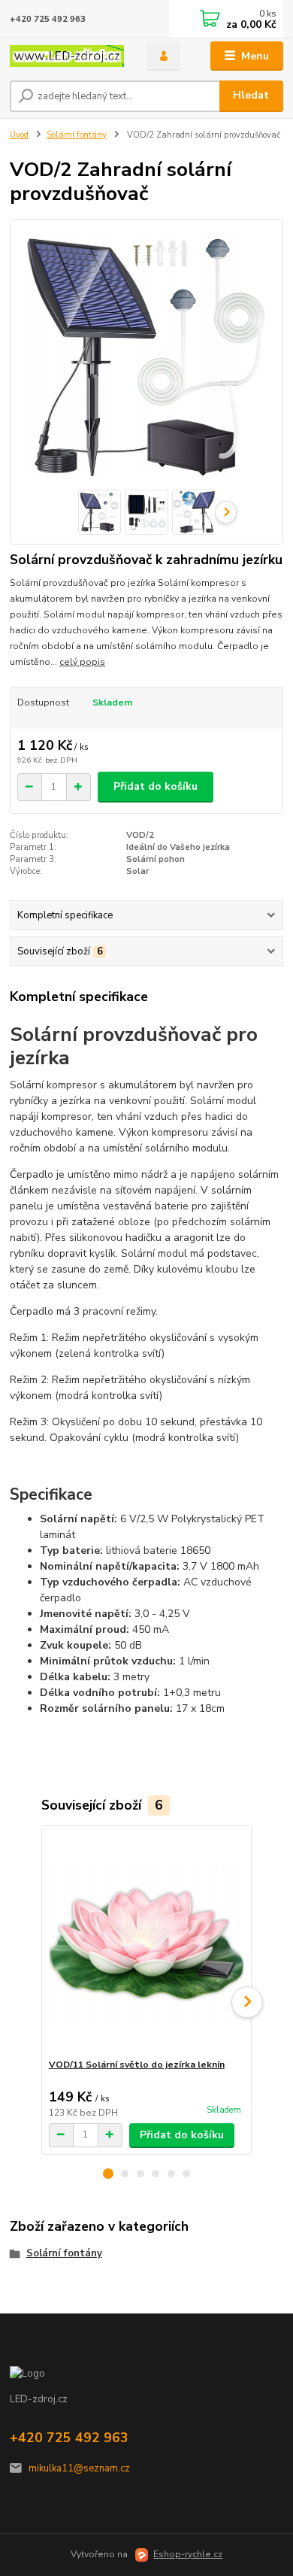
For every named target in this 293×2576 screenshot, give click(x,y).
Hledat (251, 95)
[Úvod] (67, 56)
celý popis (82, 662)
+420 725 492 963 (48, 19)
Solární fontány (77, 135)
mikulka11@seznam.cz (79, 2468)
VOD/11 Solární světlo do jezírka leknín (137, 2065)
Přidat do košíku (156, 786)
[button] (108, 2174)
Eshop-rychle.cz (188, 2554)
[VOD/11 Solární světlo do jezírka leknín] (147, 1942)
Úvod (19, 135)
